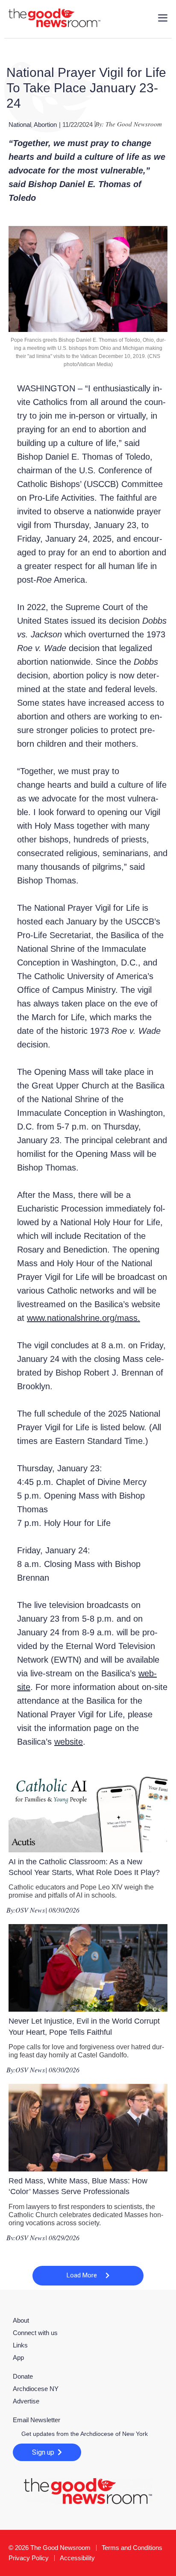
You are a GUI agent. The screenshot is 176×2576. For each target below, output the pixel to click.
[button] (88, 2276)
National (20, 125)
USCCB (101, 484)
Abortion (45, 125)
